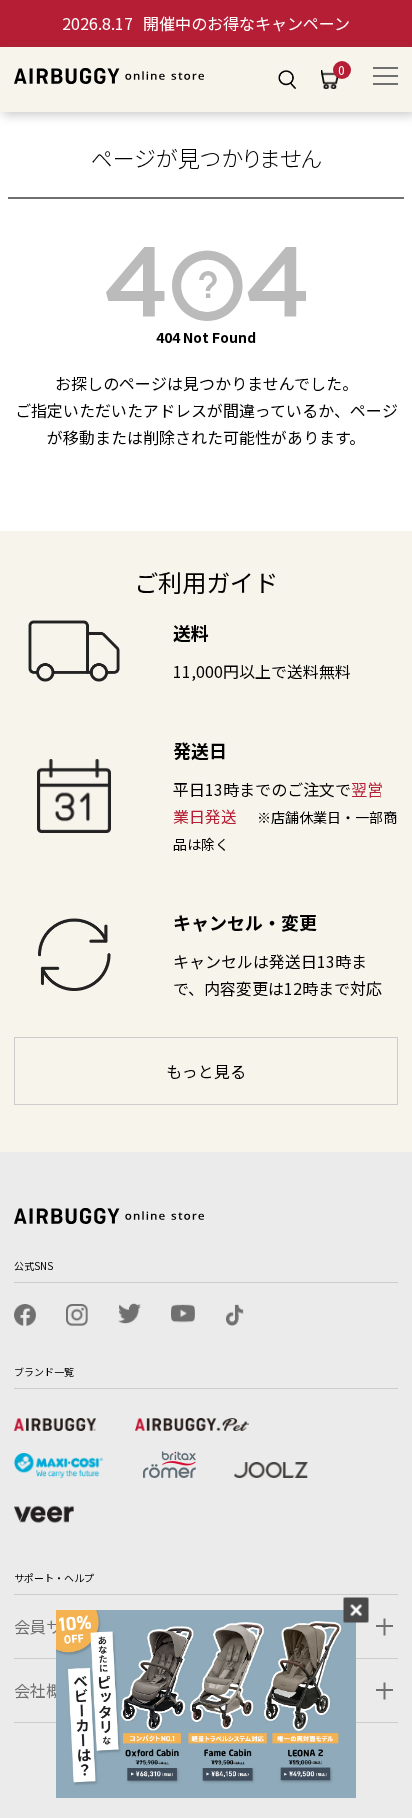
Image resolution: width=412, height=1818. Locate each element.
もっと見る (206, 1071)
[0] (330, 80)
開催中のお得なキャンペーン (206, 23)
